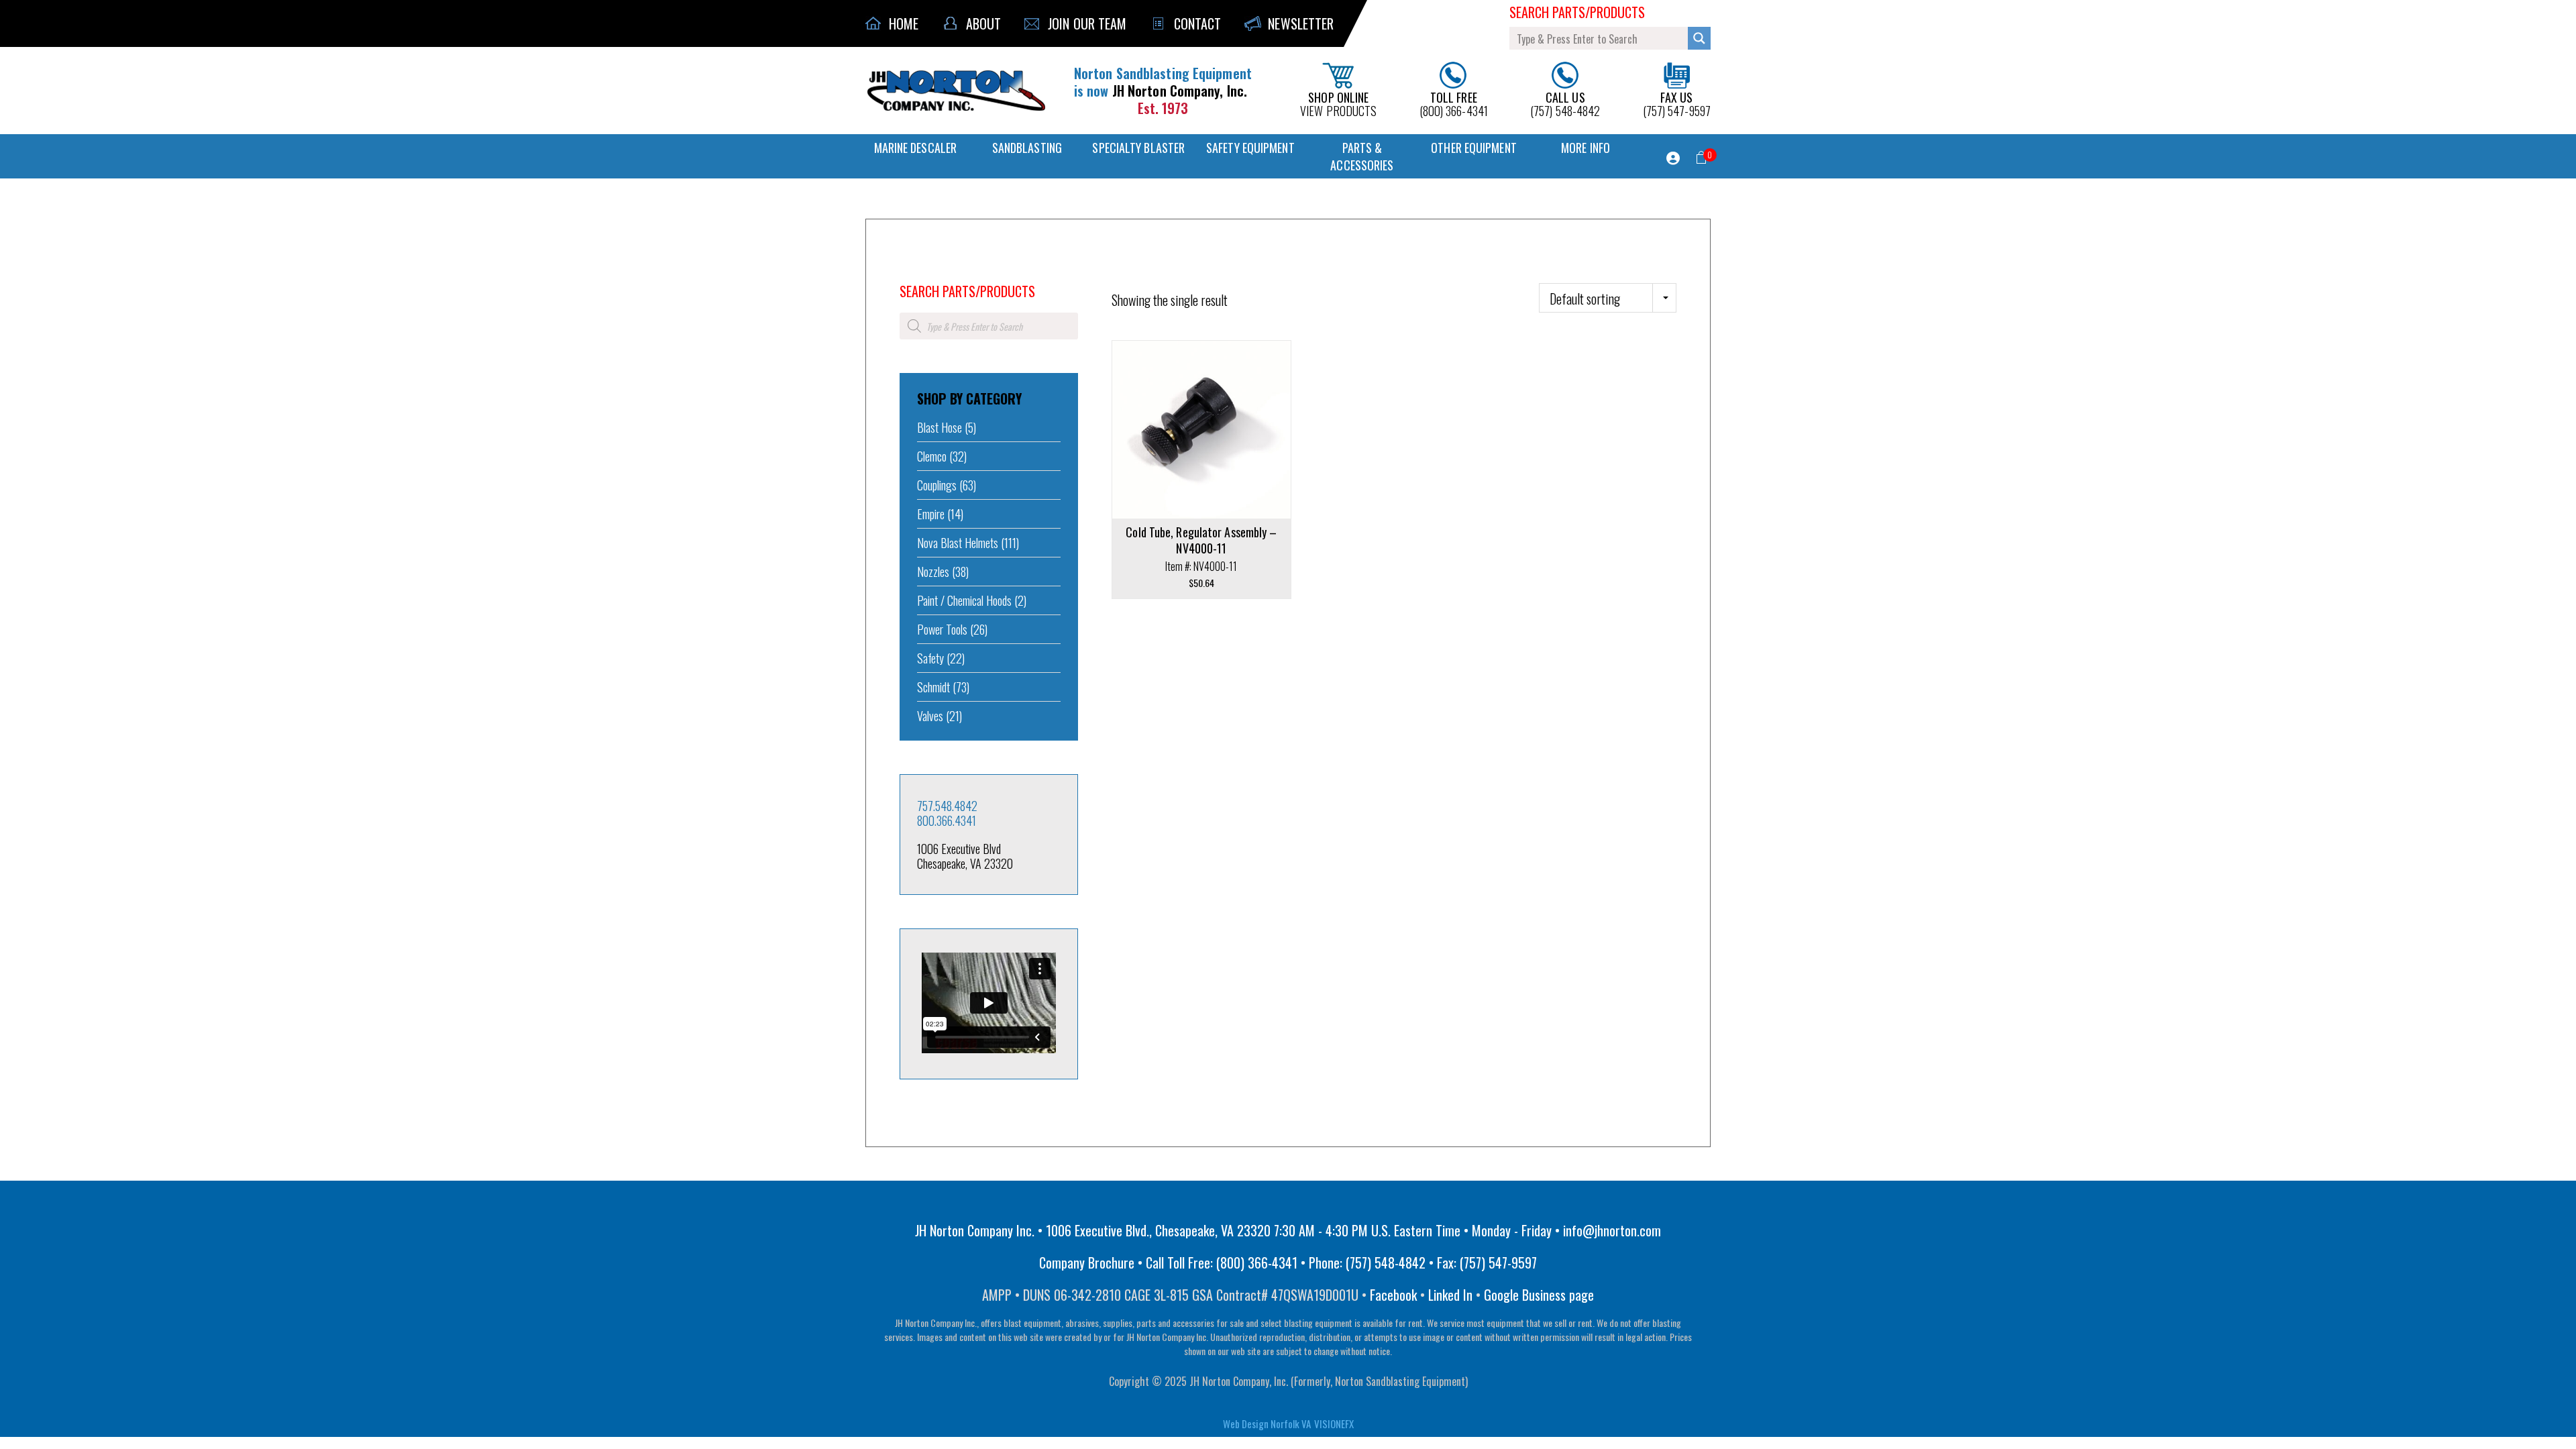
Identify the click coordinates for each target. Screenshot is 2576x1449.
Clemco (932, 456)
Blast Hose (940, 427)
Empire (931, 514)
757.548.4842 (947, 806)
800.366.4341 (947, 820)
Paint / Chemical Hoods (964, 600)
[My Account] (1673, 158)
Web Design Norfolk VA (1267, 1424)
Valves (930, 716)
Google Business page (1539, 1295)
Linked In (1450, 1295)
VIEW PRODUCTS (1338, 103)
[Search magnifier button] (1699, 38)
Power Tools (942, 629)
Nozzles (933, 572)
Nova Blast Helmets (958, 543)
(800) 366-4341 (1454, 103)
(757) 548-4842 (1565, 103)
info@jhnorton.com (1612, 1230)
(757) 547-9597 (1677, 103)
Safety (930, 658)
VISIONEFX (1334, 1424)
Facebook (1393, 1295)
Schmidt (933, 687)
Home (909, 273)
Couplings (937, 485)
